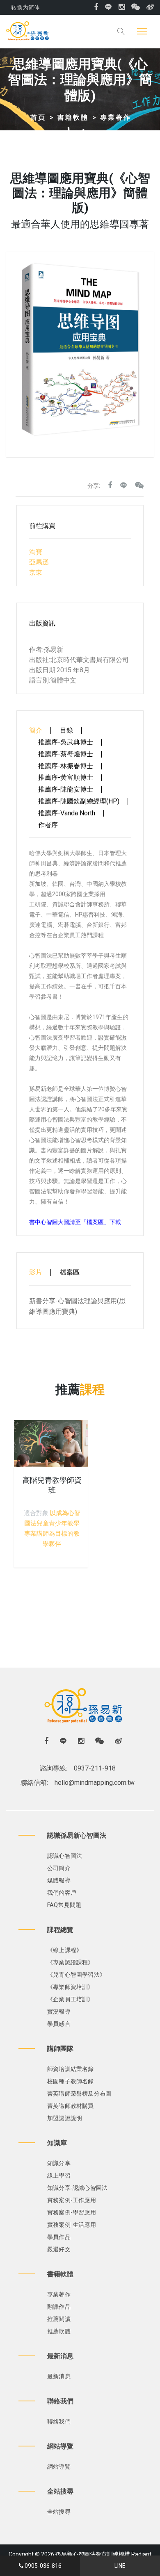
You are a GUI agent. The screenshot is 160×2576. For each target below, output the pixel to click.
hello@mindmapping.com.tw (95, 1783)
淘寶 (36, 552)
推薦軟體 (59, 2331)
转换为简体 (25, 7)
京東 (36, 572)
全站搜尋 (59, 2512)
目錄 (66, 730)
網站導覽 (59, 2467)
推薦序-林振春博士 (66, 766)
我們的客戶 (62, 1893)
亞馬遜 (39, 562)
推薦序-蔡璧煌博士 (66, 754)
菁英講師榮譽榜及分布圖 (79, 2094)
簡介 (36, 730)
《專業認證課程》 (71, 1962)
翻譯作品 (59, 2307)
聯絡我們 (59, 2421)
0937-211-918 (95, 1768)
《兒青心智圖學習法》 (76, 1975)
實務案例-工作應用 (72, 2200)
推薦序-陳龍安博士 (66, 790)
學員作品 (59, 2237)
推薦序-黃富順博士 (66, 778)
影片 (36, 1272)
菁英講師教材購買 (71, 2106)
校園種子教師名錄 (71, 2081)
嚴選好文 (59, 2249)
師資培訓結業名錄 (71, 2069)
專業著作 (116, 117)
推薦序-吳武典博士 (66, 742)
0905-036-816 (43, 2566)
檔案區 (70, 1272)
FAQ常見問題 (64, 1905)
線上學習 (59, 2175)
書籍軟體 (73, 117)
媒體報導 (59, 1880)
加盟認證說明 (65, 2118)
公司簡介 (59, 1868)
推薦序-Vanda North (67, 813)
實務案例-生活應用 (72, 2225)
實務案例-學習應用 (72, 2212)
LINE (120, 2566)
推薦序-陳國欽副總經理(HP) (79, 801)
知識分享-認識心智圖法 (77, 2188)
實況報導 (59, 2012)
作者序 (48, 825)
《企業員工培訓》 (71, 1999)
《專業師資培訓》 (71, 1987)
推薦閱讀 (59, 2319)
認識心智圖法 (65, 1856)
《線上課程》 (65, 1950)
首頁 (38, 117)
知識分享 (59, 2163)
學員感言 (59, 2024)
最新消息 (59, 2376)
